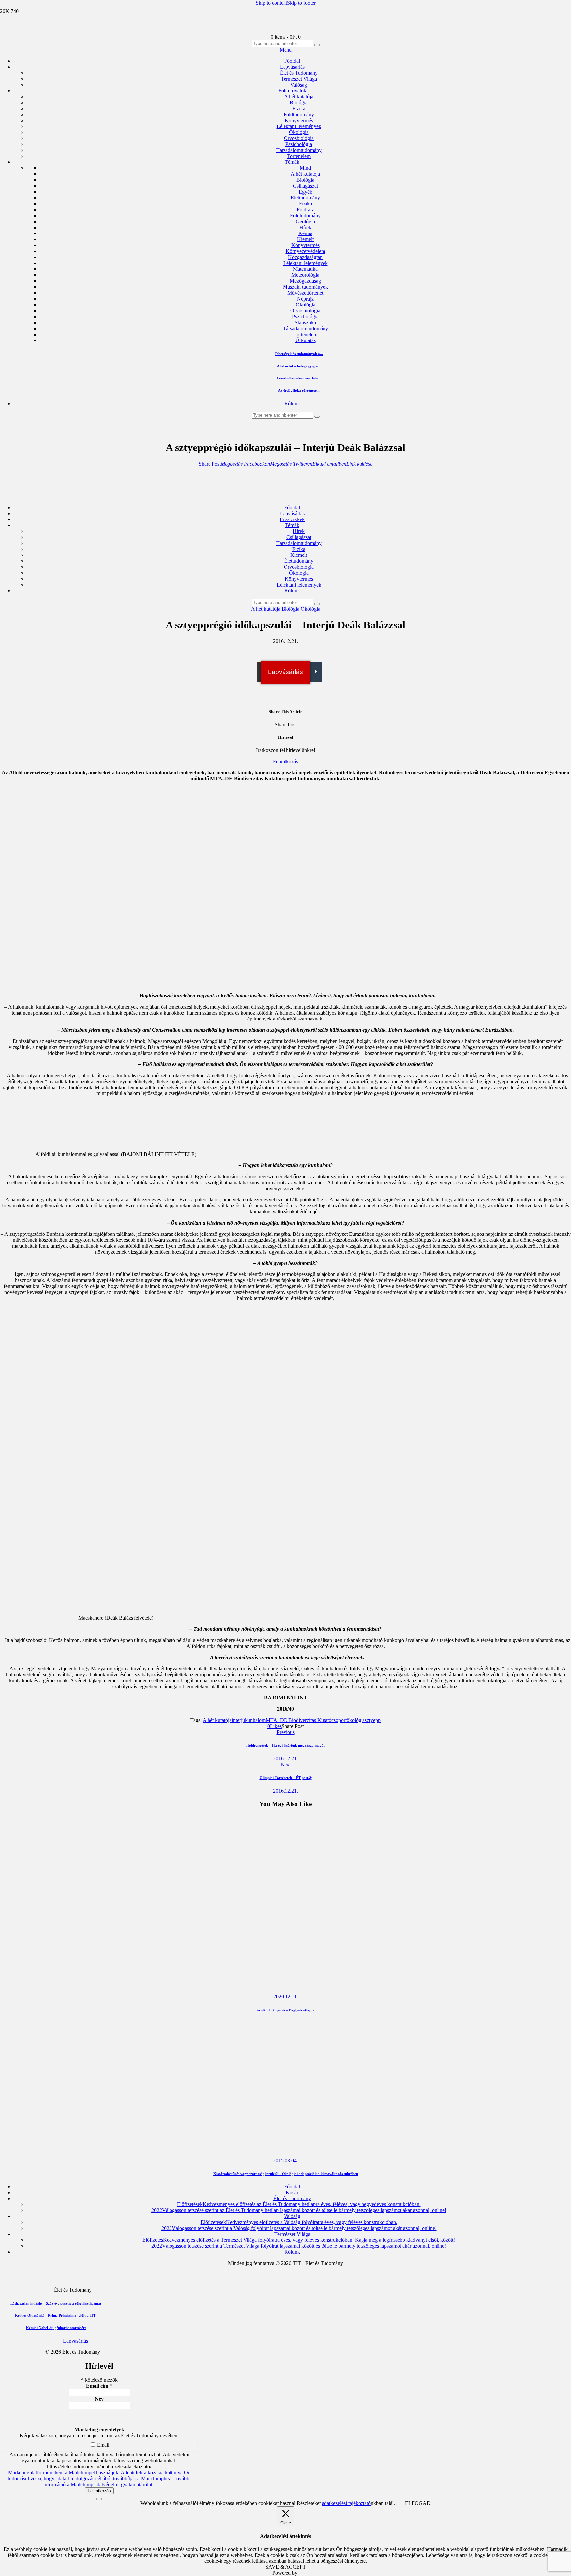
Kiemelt (305, 239)
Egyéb (305, 192)
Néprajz (305, 299)
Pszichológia (305, 317)
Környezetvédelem (305, 251)
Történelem (305, 334)
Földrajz (305, 210)
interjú (238, 1720)
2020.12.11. (286, 1997)
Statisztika (305, 322)
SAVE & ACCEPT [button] (286, 2567)
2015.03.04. (285, 2160)
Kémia (305, 233)
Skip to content (271, 3)
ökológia (356, 1720)
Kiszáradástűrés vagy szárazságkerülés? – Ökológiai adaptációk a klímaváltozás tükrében (286, 2174)
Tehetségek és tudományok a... (299, 354)
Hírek (305, 227)
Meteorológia (305, 275)
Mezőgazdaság (305, 281)
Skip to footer (301, 3)
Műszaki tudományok (305, 287)
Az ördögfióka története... (299, 390)
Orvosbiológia (305, 311)
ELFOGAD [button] (418, 2503)
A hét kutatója (305, 174)
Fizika (305, 204)
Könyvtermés (305, 245)
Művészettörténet (305, 293)
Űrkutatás (305, 340)
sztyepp (373, 1720)
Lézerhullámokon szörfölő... (299, 378)
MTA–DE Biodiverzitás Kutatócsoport (306, 1720)
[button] (210, 464)
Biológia (305, 180)
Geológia (305, 221)
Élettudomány (305, 198)
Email (103, 2445)
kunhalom (255, 1720)
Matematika (305, 269)
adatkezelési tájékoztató (346, 2503)
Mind (305, 168)
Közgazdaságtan (305, 257)
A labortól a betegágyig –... (299, 366)
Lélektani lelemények (305, 263)
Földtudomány (305, 215)
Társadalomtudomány (305, 328)
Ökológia (305, 305)
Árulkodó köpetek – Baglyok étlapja (285, 2010)
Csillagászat (305, 186)
